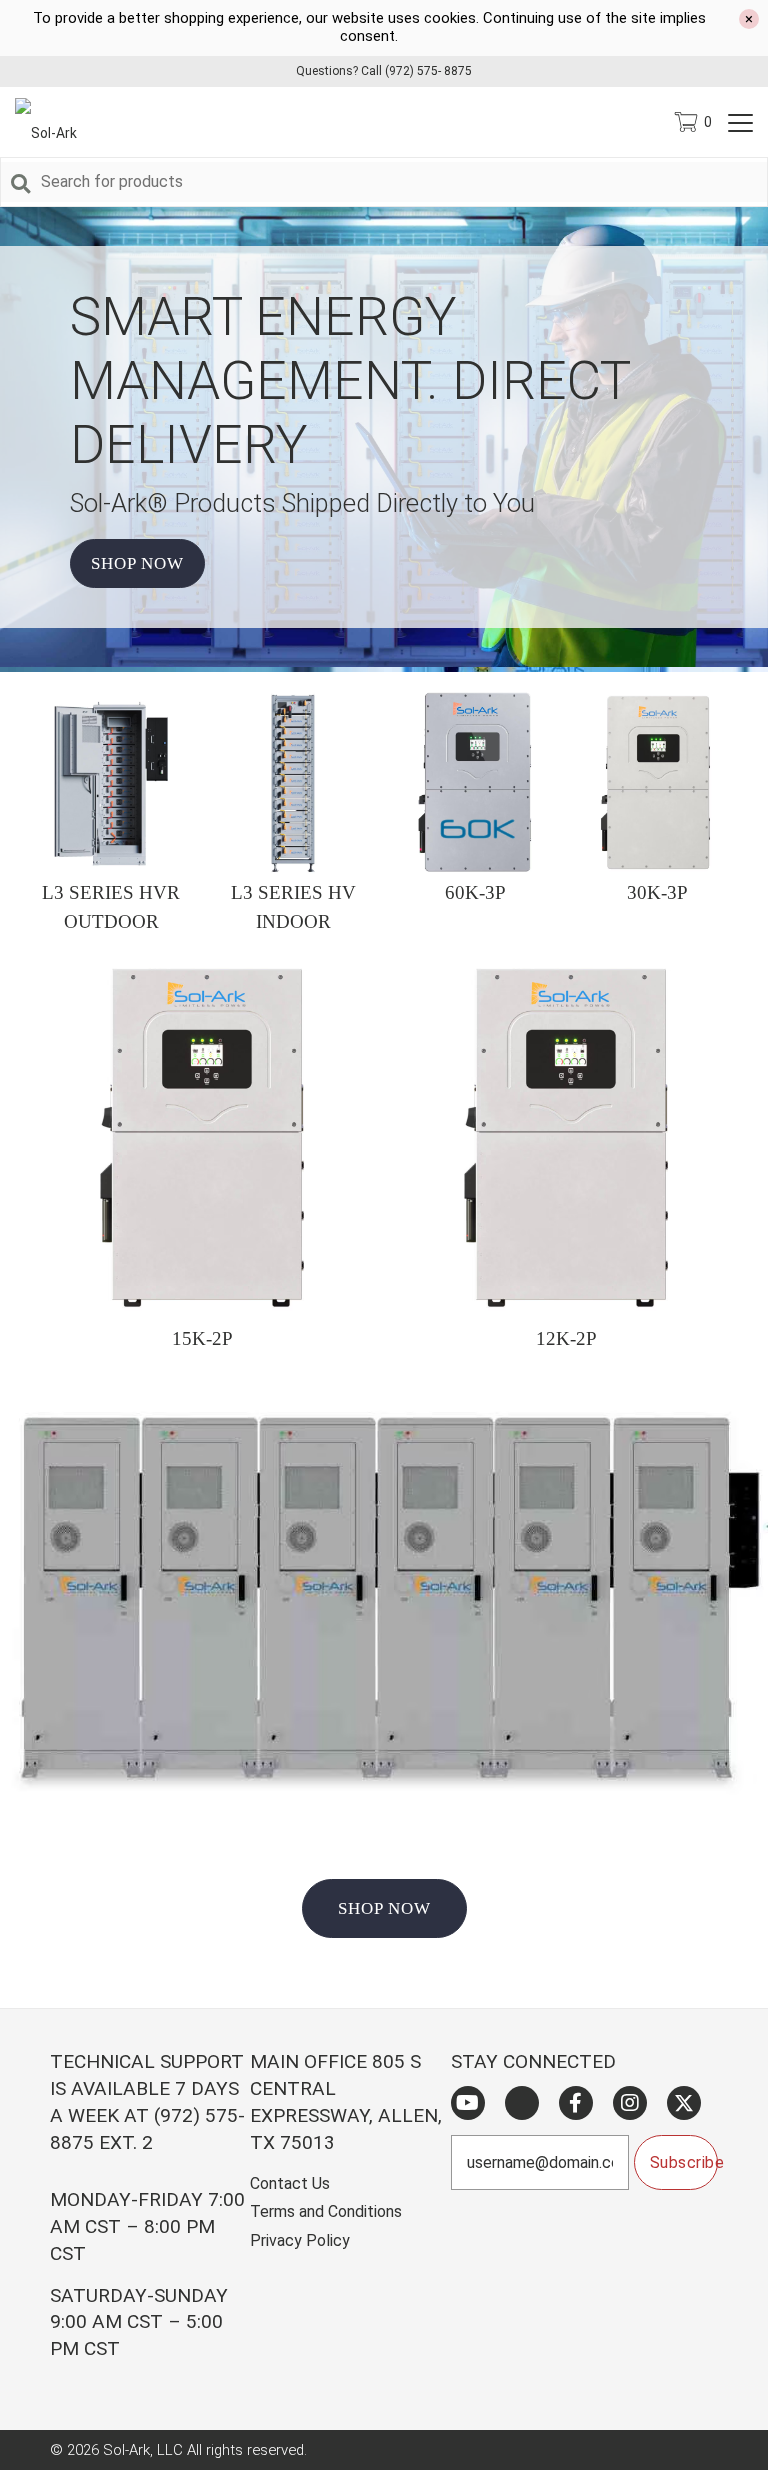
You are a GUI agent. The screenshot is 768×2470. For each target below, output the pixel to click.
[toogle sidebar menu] (740, 122)
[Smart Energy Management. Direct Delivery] (384, 662)
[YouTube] (468, 2103)
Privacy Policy (300, 2240)
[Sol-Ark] (55, 122)
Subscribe (684, 2162)
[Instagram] (630, 2103)
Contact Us (290, 2183)
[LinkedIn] (522, 2103)
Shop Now (137, 563)
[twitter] (684, 2103)
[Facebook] (576, 2103)
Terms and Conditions (326, 2211)
